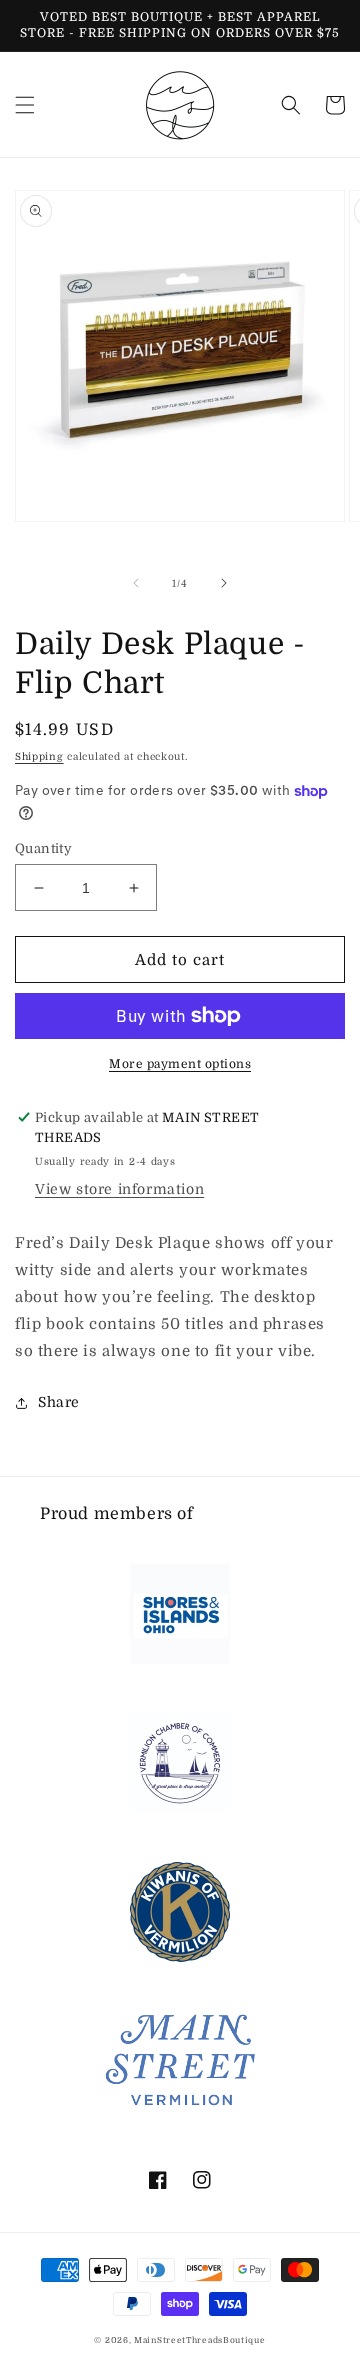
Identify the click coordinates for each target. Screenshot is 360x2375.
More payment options (180, 1064)
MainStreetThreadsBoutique (200, 2340)
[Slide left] (136, 583)
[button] (25, 105)
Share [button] (59, 1402)
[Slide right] (224, 583)
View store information (119, 1189)
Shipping (39, 756)
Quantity (43, 848)
